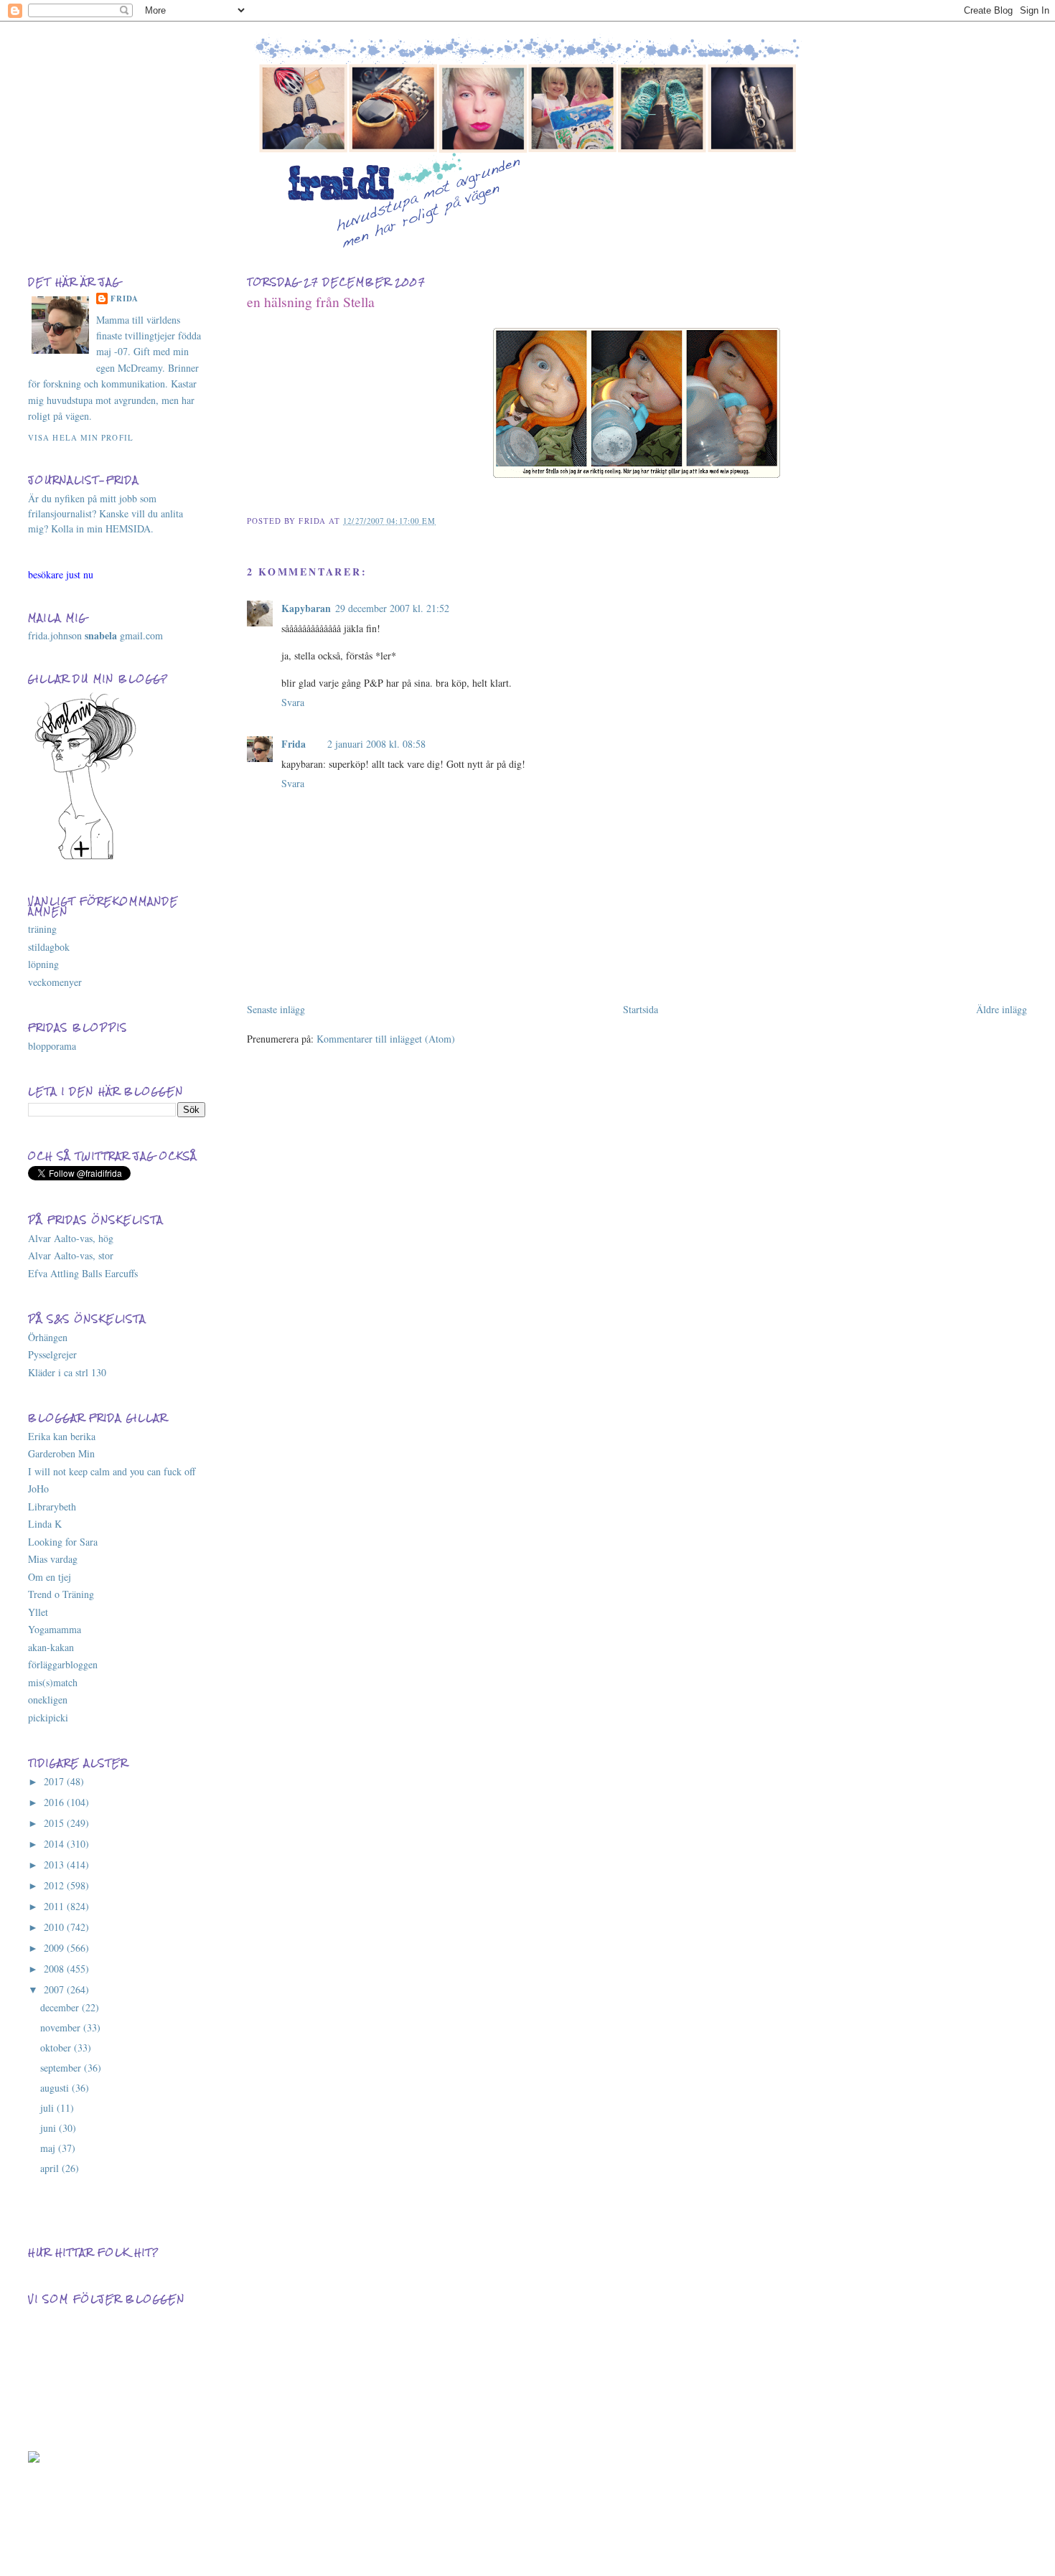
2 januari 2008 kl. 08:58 (376, 744)
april (51, 2168)
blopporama (52, 1046)
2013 (55, 1865)
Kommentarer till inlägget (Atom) (386, 1039)
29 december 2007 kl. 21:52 (392, 608)
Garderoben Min (61, 1453)
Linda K (45, 1524)
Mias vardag (53, 1559)
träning (42, 929)
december (61, 2007)
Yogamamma (55, 1629)
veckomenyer (55, 982)
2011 (55, 1906)
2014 (55, 1844)
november (62, 2027)
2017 (55, 1781)
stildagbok (49, 947)
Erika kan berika (62, 1436)
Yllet (38, 1612)
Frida (294, 744)
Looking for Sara (63, 1542)
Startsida (641, 1009)
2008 (55, 1969)
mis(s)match (53, 1682)
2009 (55, 1948)
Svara (293, 702)
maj (49, 2148)
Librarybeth (52, 1506)
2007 (55, 1989)
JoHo (38, 1489)
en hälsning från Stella (311, 302)
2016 (55, 1802)
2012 (55, 1885)
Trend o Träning (61, 1594)
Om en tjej (50, 1577)
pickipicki (48, 1717)
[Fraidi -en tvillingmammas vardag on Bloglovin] (85, 858)
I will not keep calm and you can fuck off (112, 1471)
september (62, 2068)
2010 (55, 1927)
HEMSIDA (128, 528)
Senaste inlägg (276, 1009)
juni (50, 2128)
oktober (57, 2048)
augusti (56, 2088)
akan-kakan (51, 1647)
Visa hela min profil (81, 437)
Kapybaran (306, 608)
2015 (55, 1823)
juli (48, 2108)
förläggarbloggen (63, 1664)
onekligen (48, 1700)
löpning (43, 964)
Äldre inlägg (1002, 1009)
